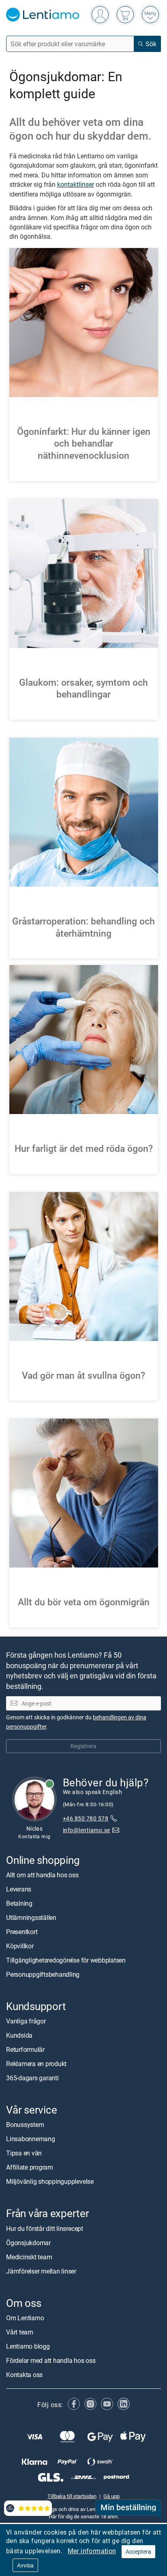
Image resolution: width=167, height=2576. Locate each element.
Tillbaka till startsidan (72, 2496)
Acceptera (138, 2551)
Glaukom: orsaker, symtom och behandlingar (83, 688)
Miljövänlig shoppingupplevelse (50, 2181)
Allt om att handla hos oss (42, 1875)
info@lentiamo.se (87, 1830)
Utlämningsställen (31, 1917)
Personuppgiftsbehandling (43, 1974)
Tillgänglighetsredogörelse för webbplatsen (66, 1960)
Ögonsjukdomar (28, 2243)
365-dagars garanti (32, 2078)
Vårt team (20, 2332)
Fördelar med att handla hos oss (51, 2360)
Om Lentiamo (25, 2318)
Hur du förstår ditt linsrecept (45, 2228)
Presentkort (22, 1932)
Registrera (83, 1746)
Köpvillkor (20, 1946)
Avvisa (25, 2565)
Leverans (19, 1889)
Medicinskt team (29, 2257)
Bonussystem (25, 2125)
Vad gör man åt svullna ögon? (83, 1375)
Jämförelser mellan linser (41, 2271)
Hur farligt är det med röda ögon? (84, 1148)
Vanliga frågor (26, 2021)
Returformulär (25, 2049)
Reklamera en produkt (36, 2064)
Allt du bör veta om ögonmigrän (84, 1602)
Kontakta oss (24, 2375)
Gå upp (111, 2496)
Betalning (19, 1903)
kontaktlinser (76, 184)
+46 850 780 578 (86, 1818)
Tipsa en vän (24, 2153)
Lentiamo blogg (28, 2346)
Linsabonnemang (31, 2139)
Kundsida (19, 2035)
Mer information (92, 2551)
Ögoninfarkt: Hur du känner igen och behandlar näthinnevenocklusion (84, 443)
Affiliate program (30, 2167)
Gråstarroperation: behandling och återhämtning (83, 927)
